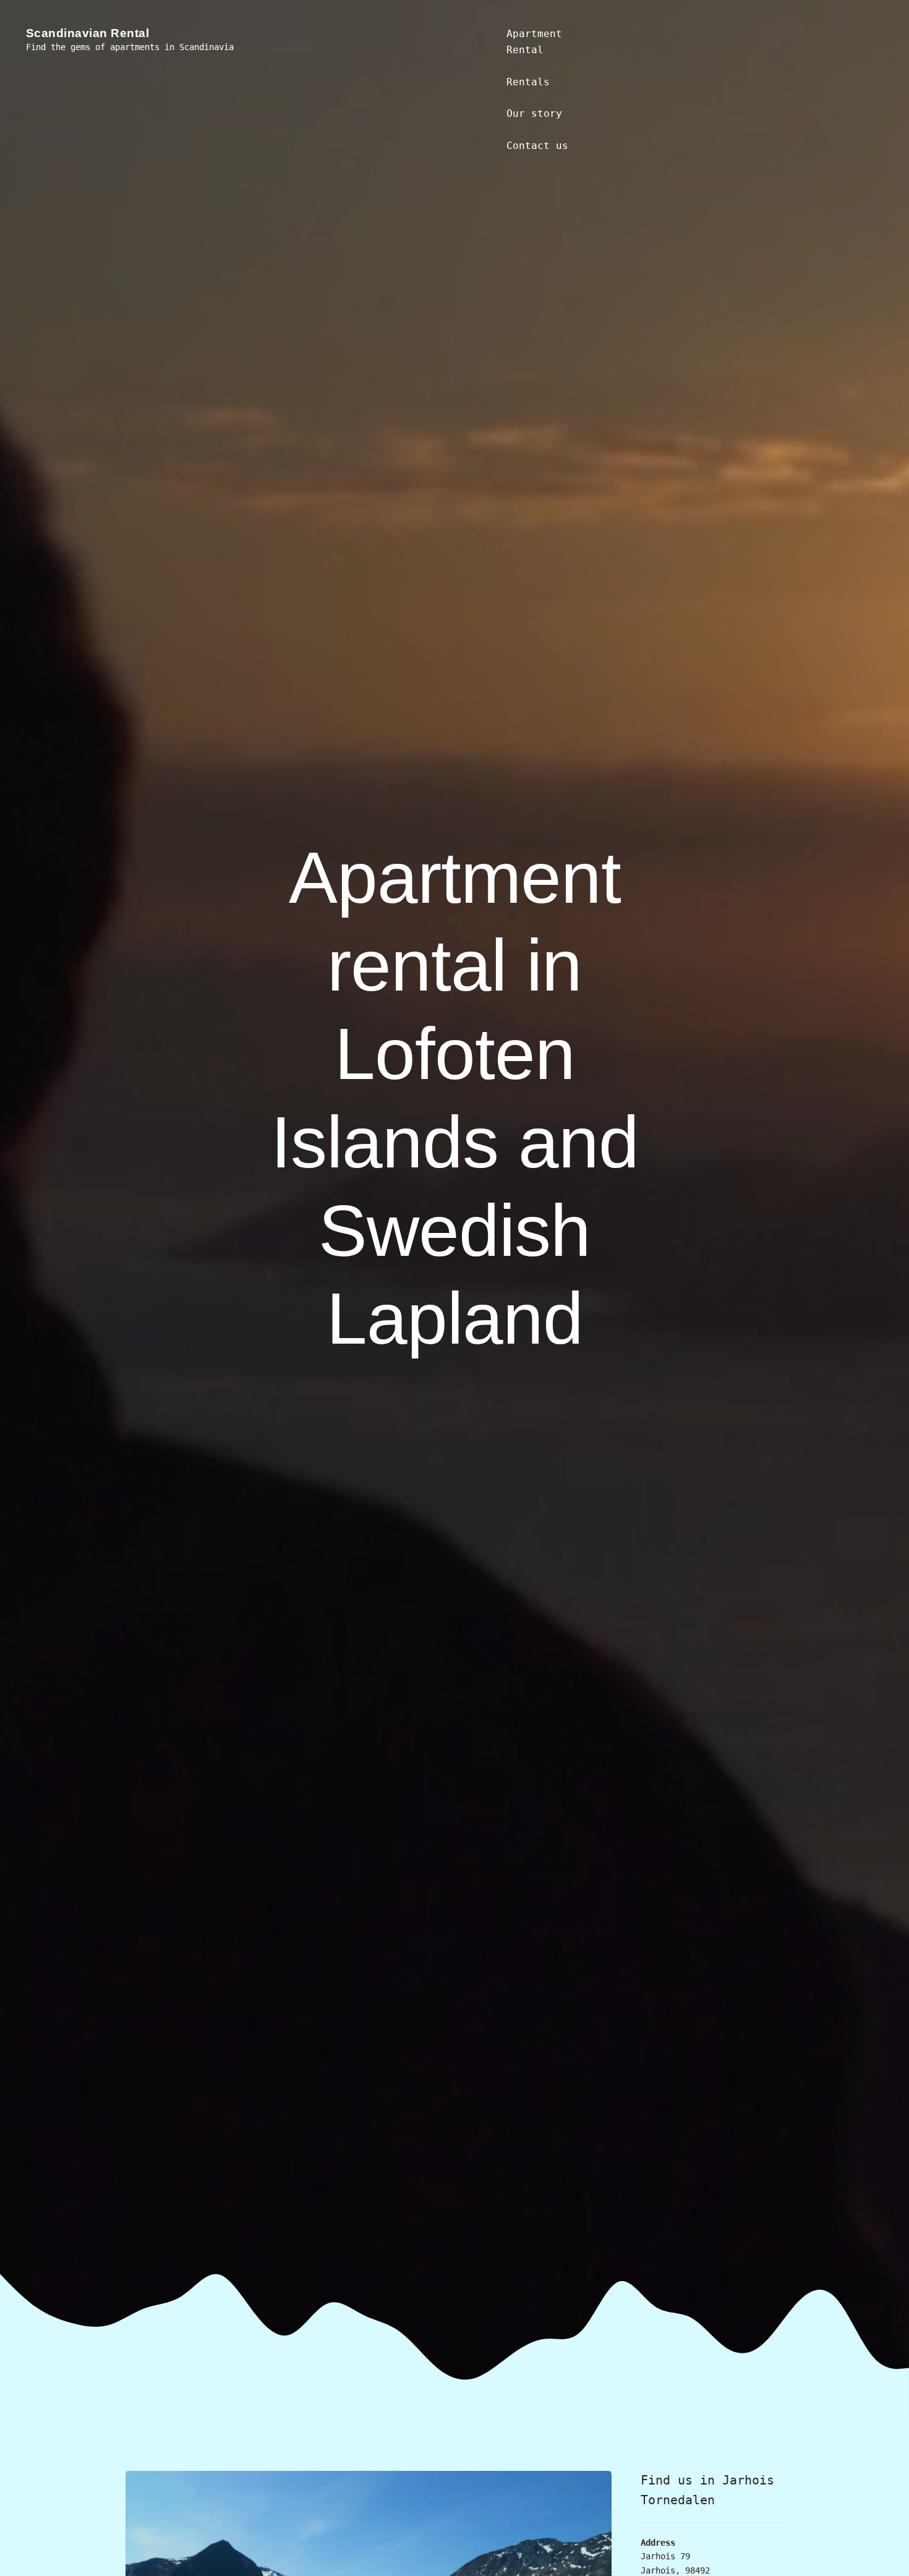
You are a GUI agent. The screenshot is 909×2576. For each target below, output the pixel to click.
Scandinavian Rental (88, 33)
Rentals (528, 82)
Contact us (537, 146)
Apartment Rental (534, 42)
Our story (534, 113)
